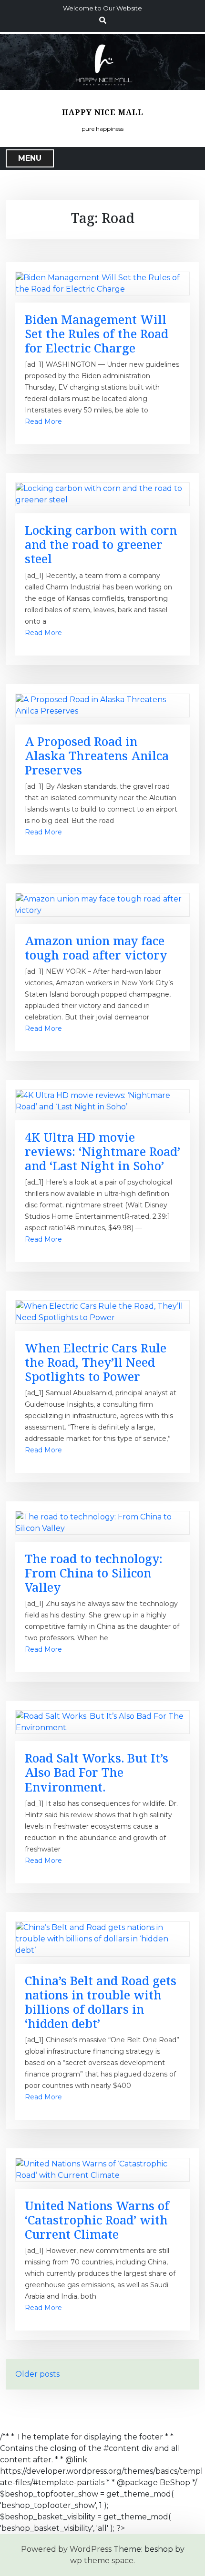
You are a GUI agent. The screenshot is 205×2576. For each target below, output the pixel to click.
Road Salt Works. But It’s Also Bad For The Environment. (97, 1772)
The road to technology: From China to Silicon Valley (94, 1573)
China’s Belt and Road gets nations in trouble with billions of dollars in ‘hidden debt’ (101, 2002)
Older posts (37, 2374)
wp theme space (102, 2561)
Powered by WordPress (66, 2549)
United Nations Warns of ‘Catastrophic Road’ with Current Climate (97, 2220)
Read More (43, 421)
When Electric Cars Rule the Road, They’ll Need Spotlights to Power (96, 1362)
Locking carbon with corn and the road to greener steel (101, 544)
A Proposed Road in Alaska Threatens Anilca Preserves (97, 755)
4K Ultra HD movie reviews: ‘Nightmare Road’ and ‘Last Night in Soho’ (102, 1151)
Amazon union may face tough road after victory (96, 948)
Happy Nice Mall (103, 113)
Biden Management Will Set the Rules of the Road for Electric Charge (97, 333)
